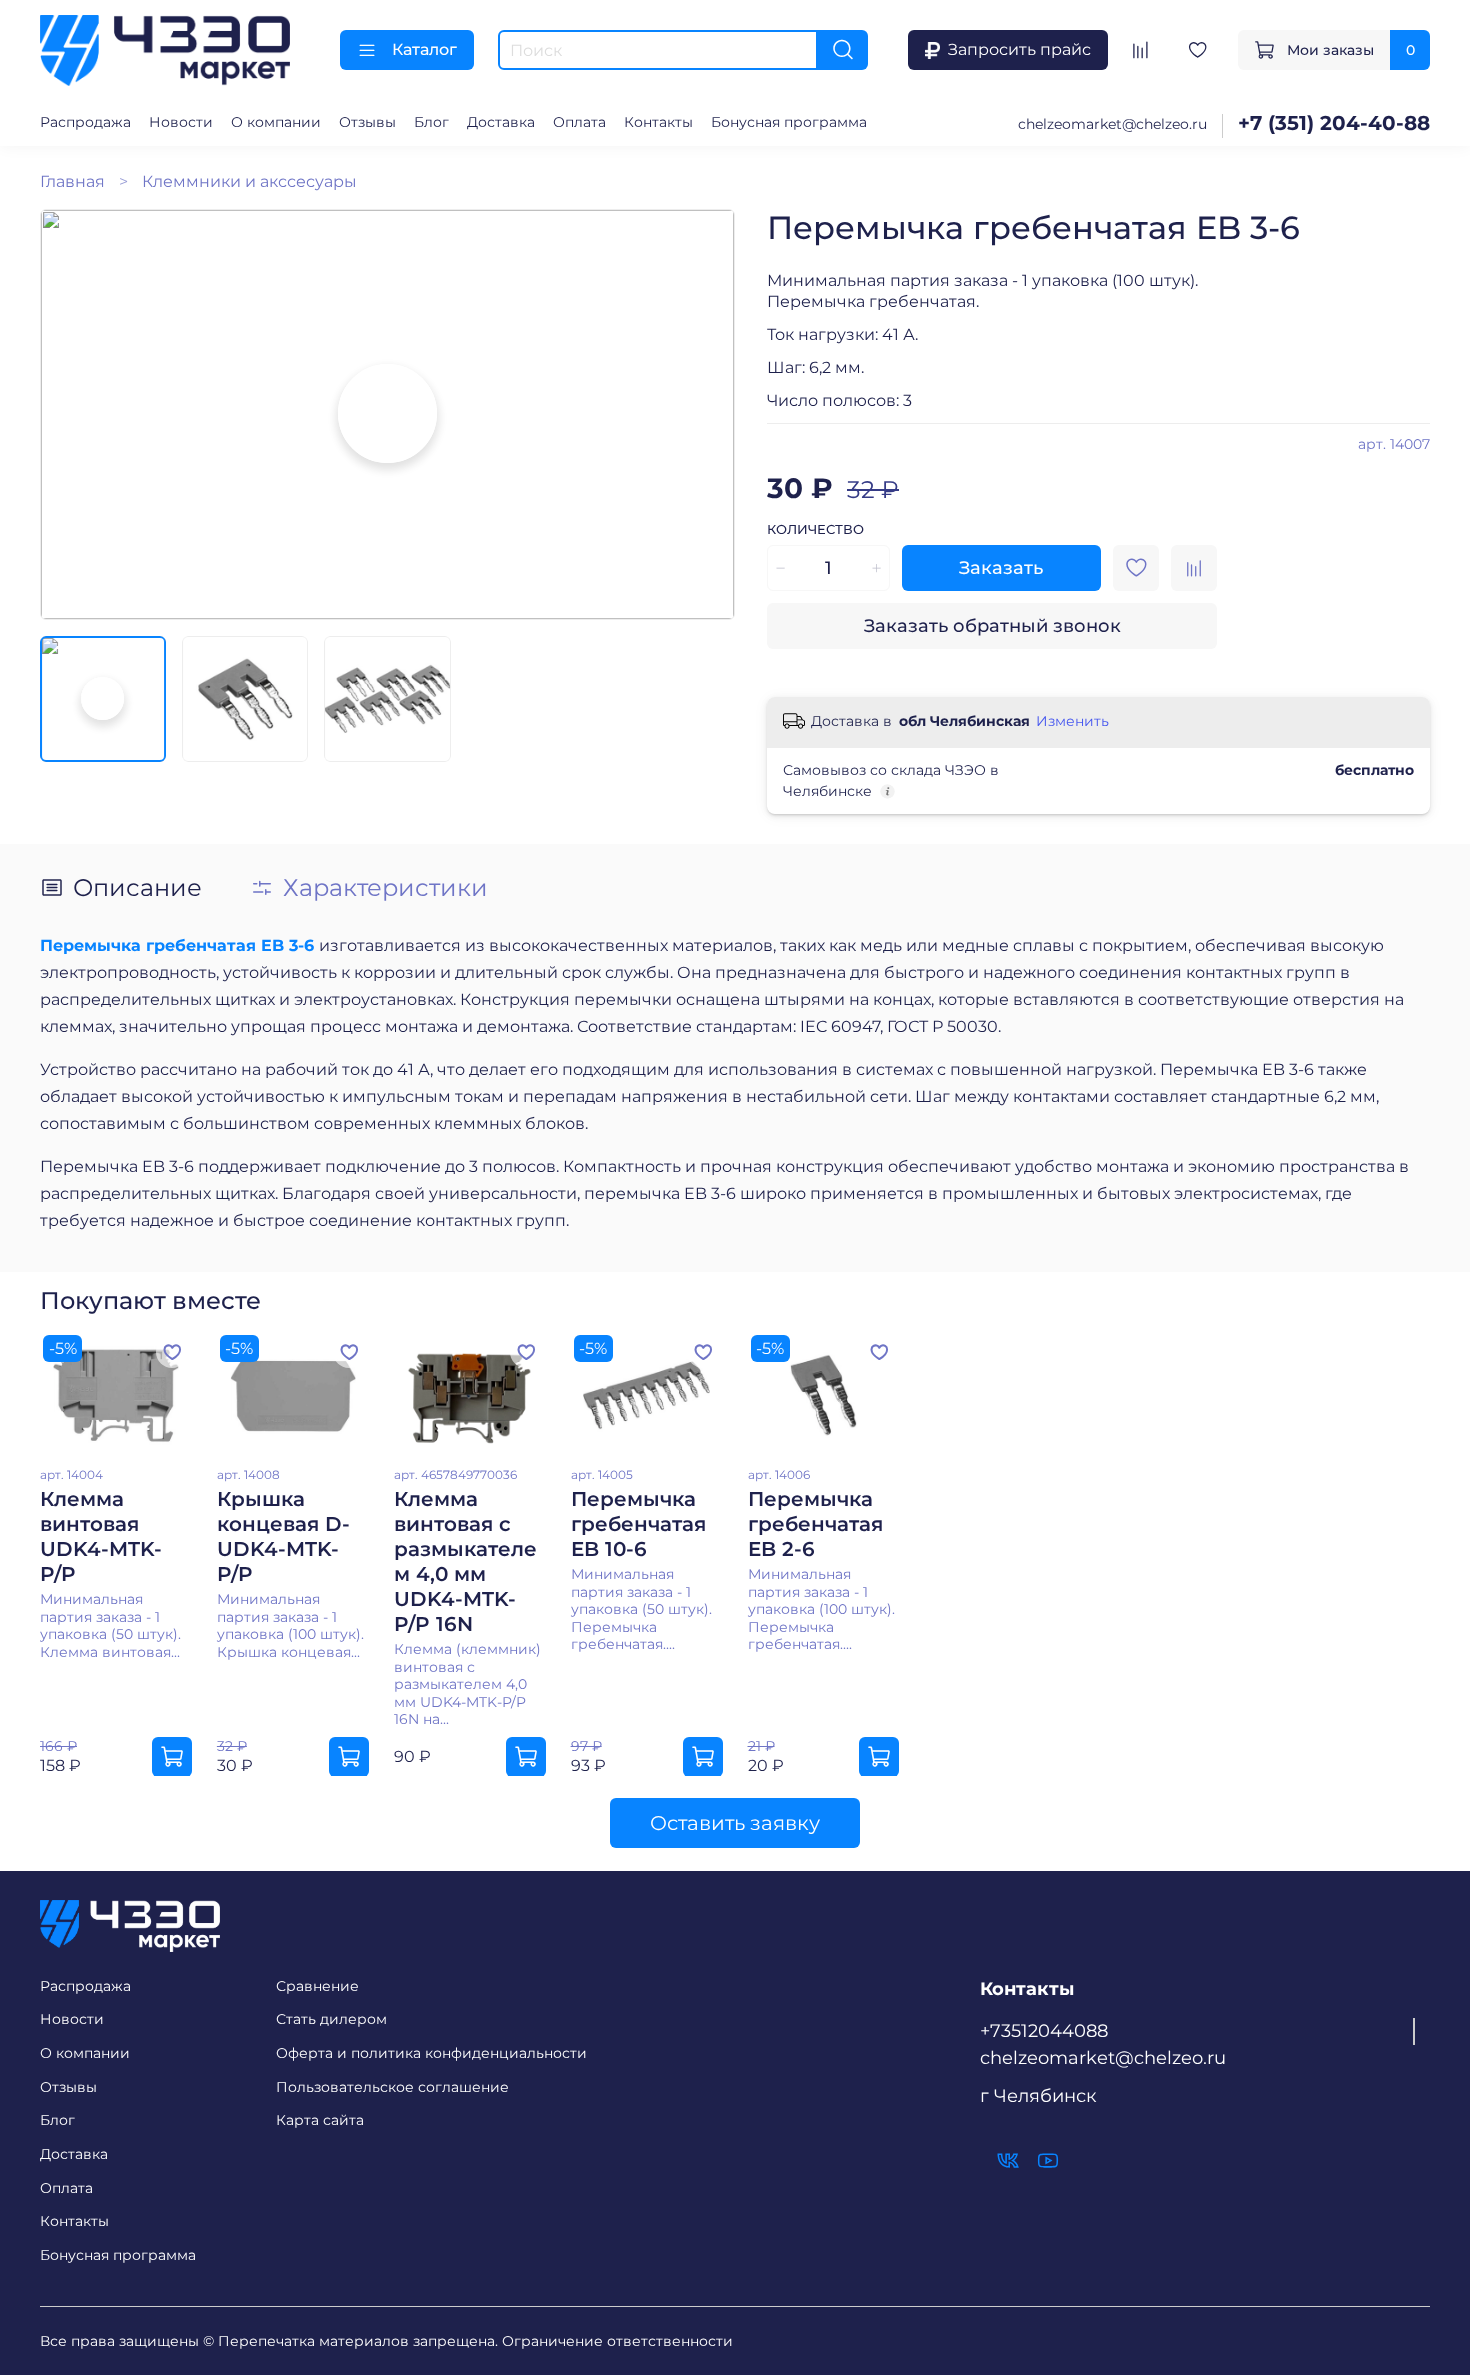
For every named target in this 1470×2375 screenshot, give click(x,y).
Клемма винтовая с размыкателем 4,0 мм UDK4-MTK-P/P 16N (465, 1560)
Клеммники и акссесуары (249, 181)
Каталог (424, 49)
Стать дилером (331, 2019)
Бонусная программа (789, 122)
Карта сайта (320, 2120)
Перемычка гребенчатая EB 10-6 (638, 1523)
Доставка (501, 122)
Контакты (658, 122)
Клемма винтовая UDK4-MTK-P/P (101, 1535)
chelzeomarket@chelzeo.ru (1112, 124)
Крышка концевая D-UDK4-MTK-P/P (283, 1535)
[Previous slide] (72, 414)
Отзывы (367, 122)
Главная (72, 181)
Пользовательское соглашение (392, 2087)
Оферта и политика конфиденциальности (431, 2053)
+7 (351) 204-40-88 (1334, 123)
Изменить (1072, 721)
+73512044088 (1044, 2030)
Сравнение (317, 1986)
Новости (181, 122)
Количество (815, 529)
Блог (431, 122)
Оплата (579, 122)
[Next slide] (703, 414)
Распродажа (85, 122)
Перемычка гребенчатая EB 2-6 (815, 1523)
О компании (276, 122)
